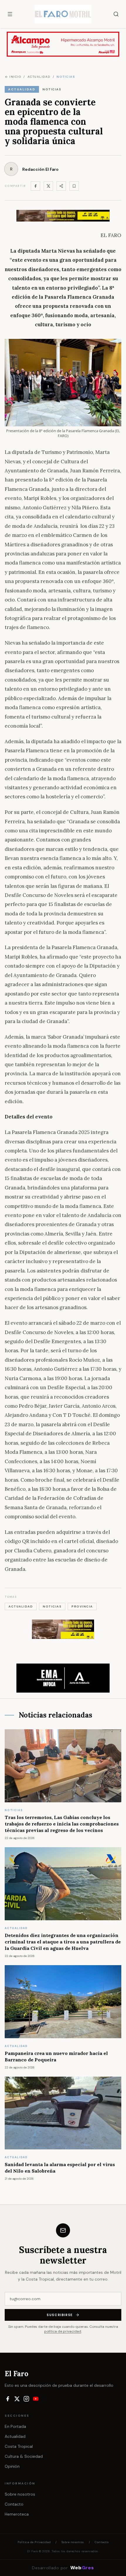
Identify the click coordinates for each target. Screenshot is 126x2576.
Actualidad (15, 2436)
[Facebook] (35, 186)
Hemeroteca (17, 2514)
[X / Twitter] (17, 2399)
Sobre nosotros (20, 2494)
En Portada (15, 2426)
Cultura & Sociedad (24, 2456)
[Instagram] (26, 2399)
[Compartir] (61, 186)
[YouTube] (36, 2399)
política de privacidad (63, 2331)
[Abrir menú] (10, 14)
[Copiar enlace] (74, 186)
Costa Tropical (19, 2446)
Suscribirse (60, 2315)
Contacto (14, 2504)
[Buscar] (116, 14)
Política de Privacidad (34, 2542)
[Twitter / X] (48, 186)
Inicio (15, 77)
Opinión (12, 2466)
